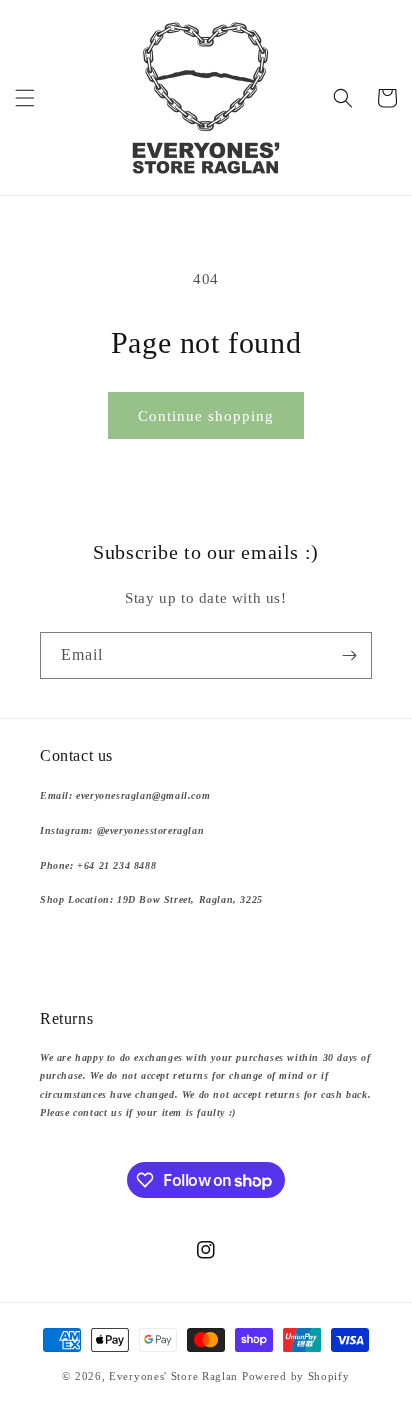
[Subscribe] (349, 655)
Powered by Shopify (296, 1376)
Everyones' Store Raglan (173, 1376)
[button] (25, 98)
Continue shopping (206, 416)
